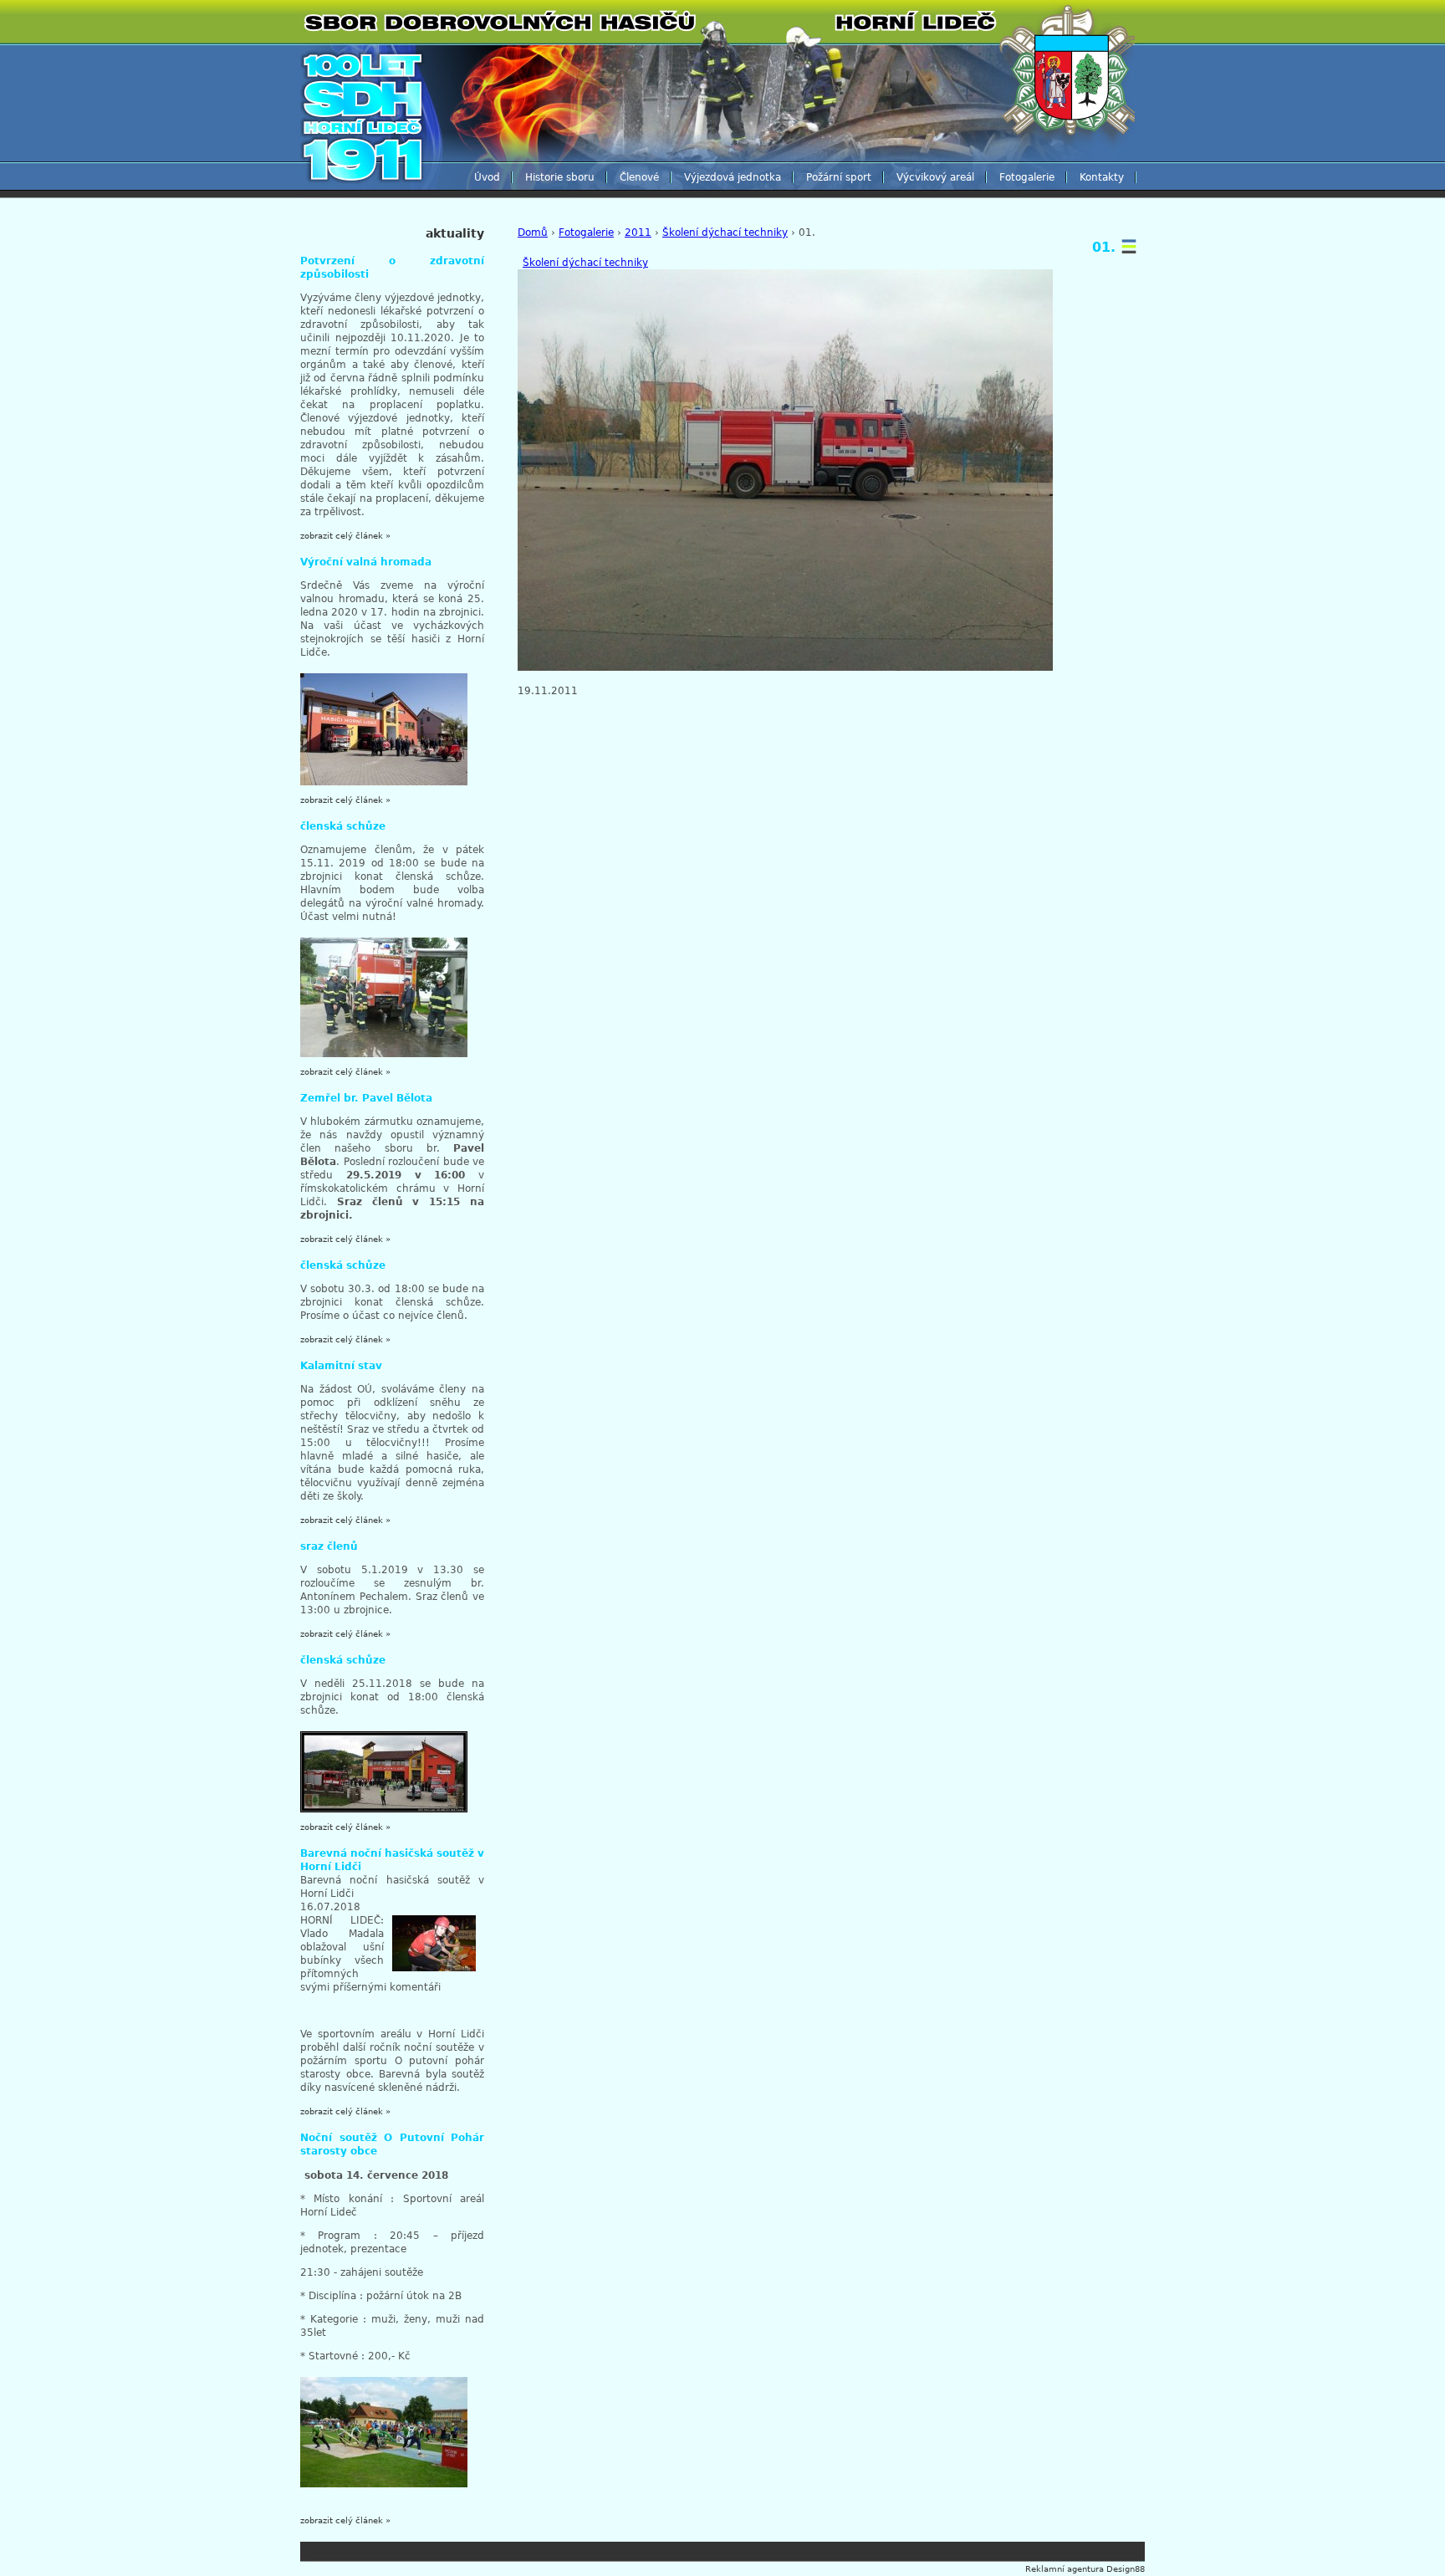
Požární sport (839, 177)
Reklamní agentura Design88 (1085, 2569)
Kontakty (1102, 177)
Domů (533, 233)
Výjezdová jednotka (733, 177)
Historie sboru (560, 177)
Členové (639, 177)
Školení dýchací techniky (725, 233)
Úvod (487, 177)
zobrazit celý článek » (345, 536)
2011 (638, 233)
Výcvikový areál (935, 177)
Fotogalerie (1027, 177)
